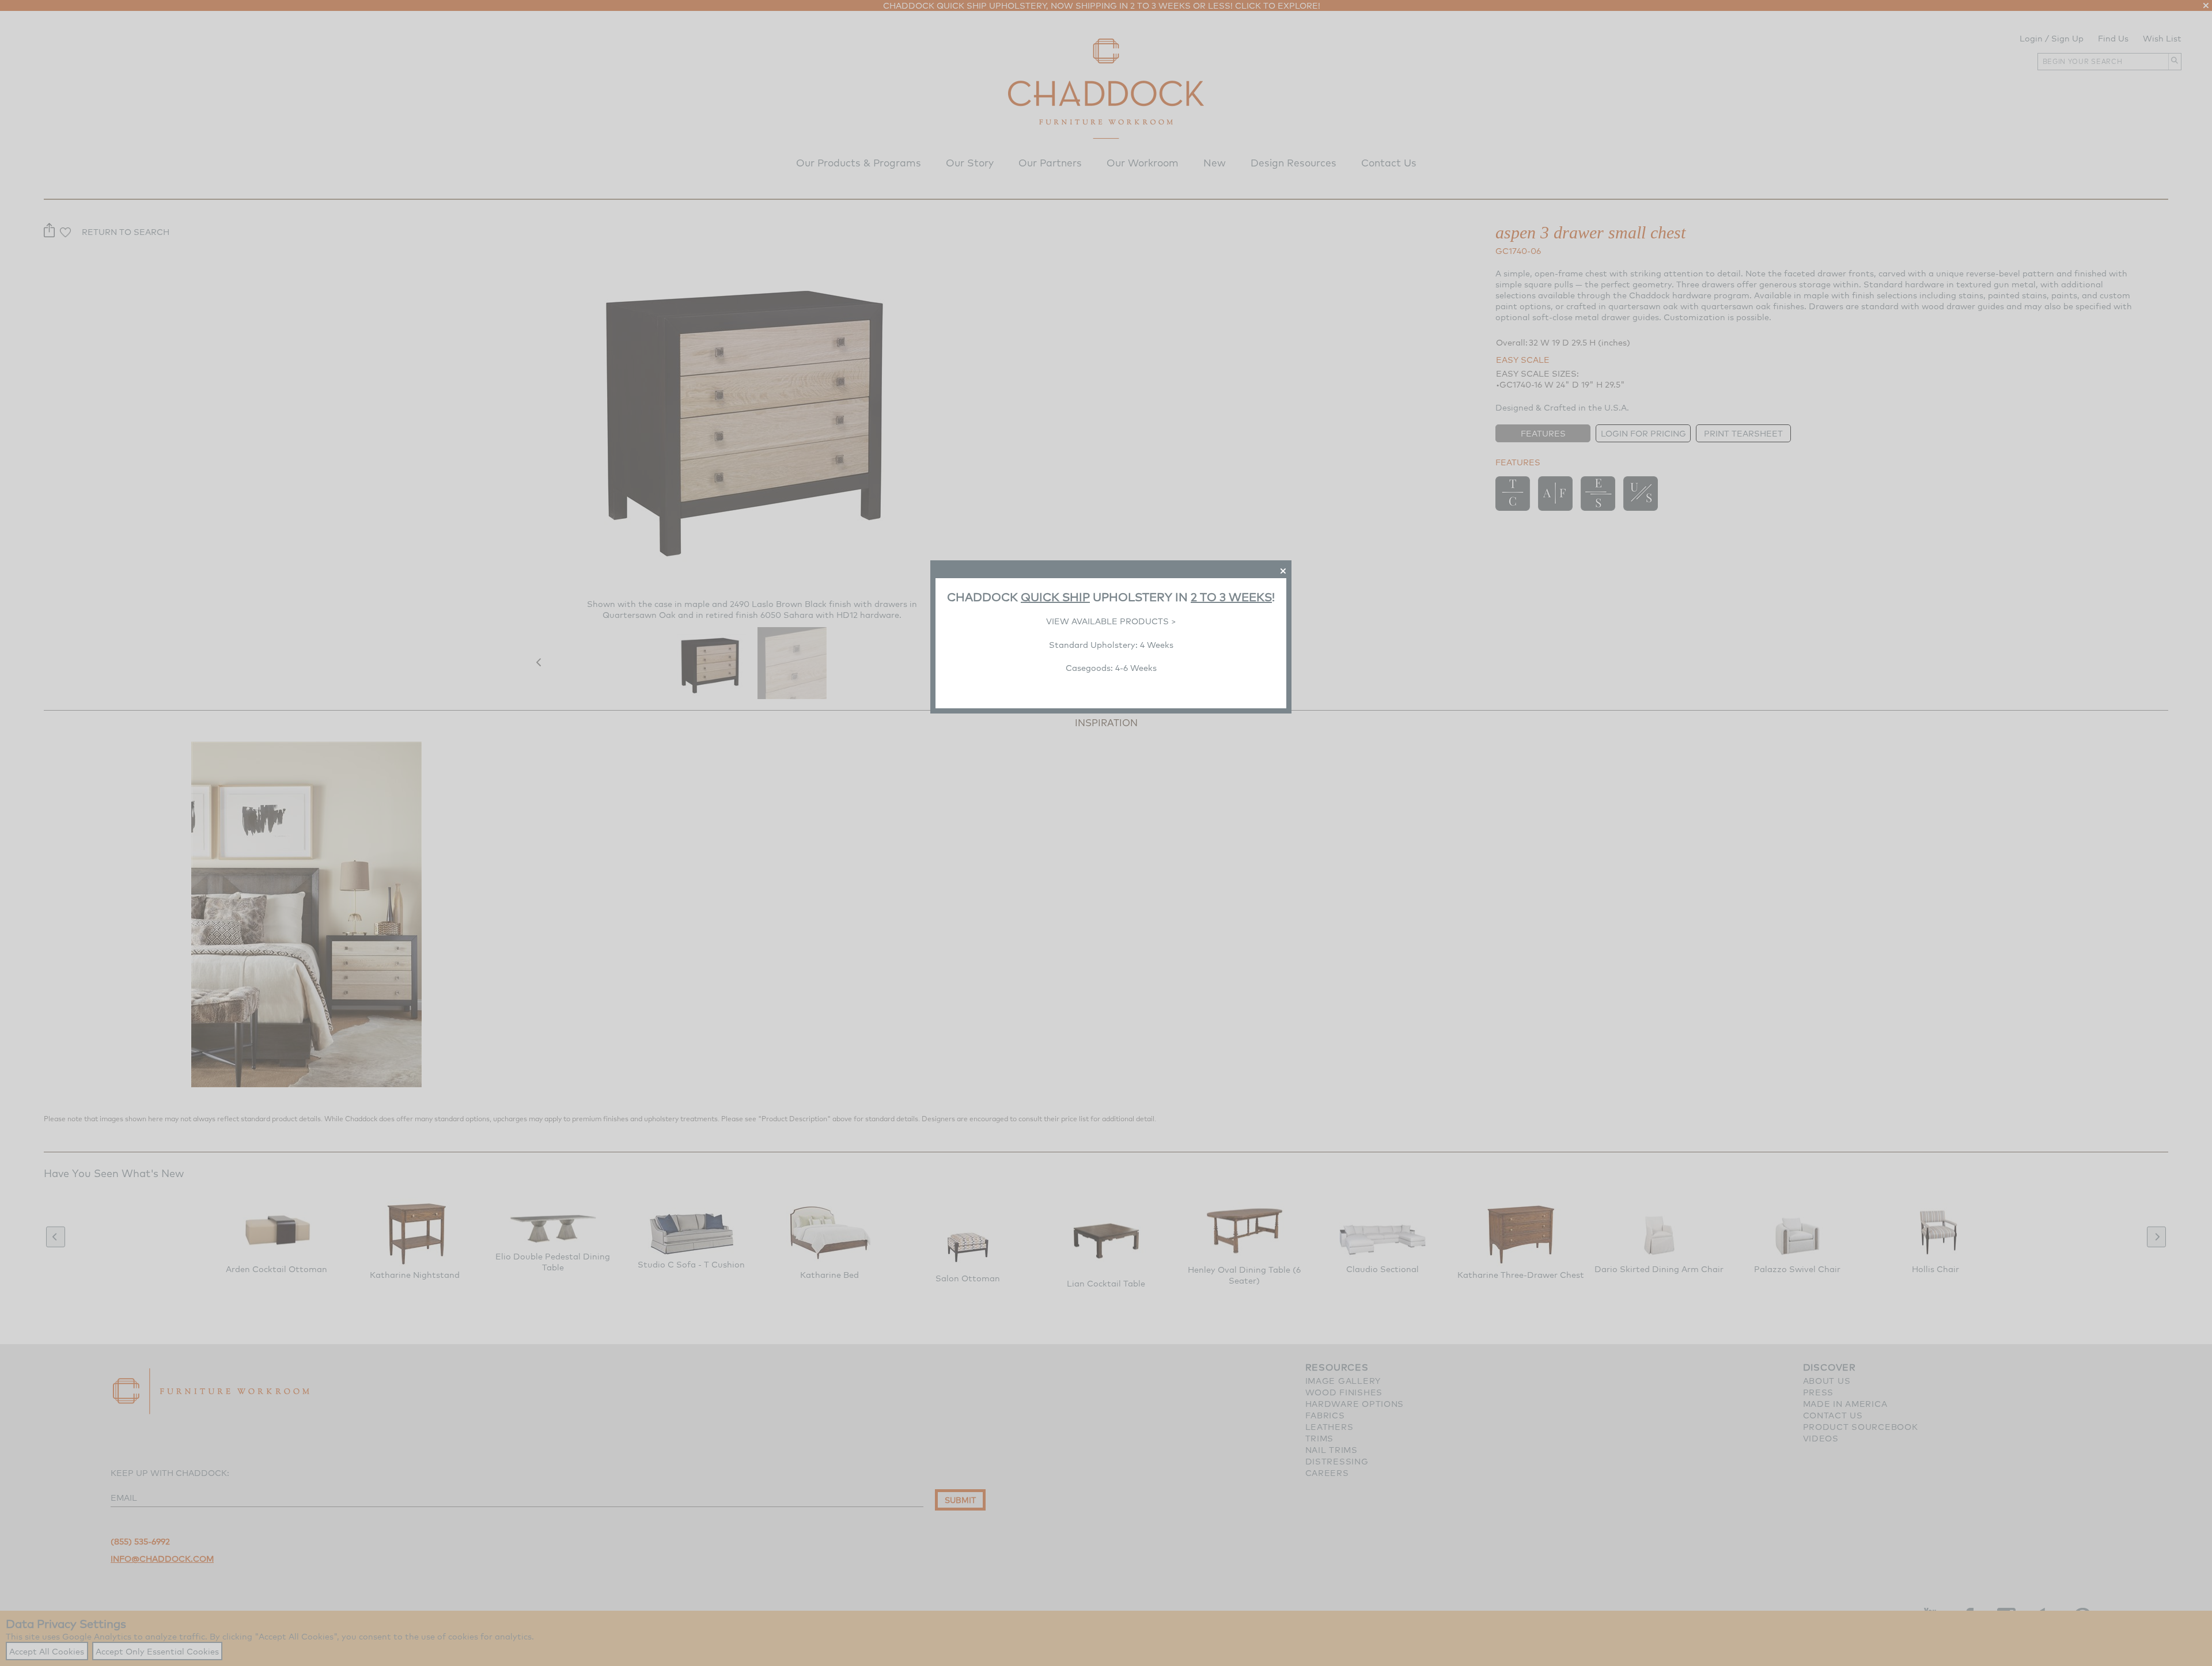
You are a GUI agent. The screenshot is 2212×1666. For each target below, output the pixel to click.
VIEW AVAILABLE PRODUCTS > (1111, 621)
